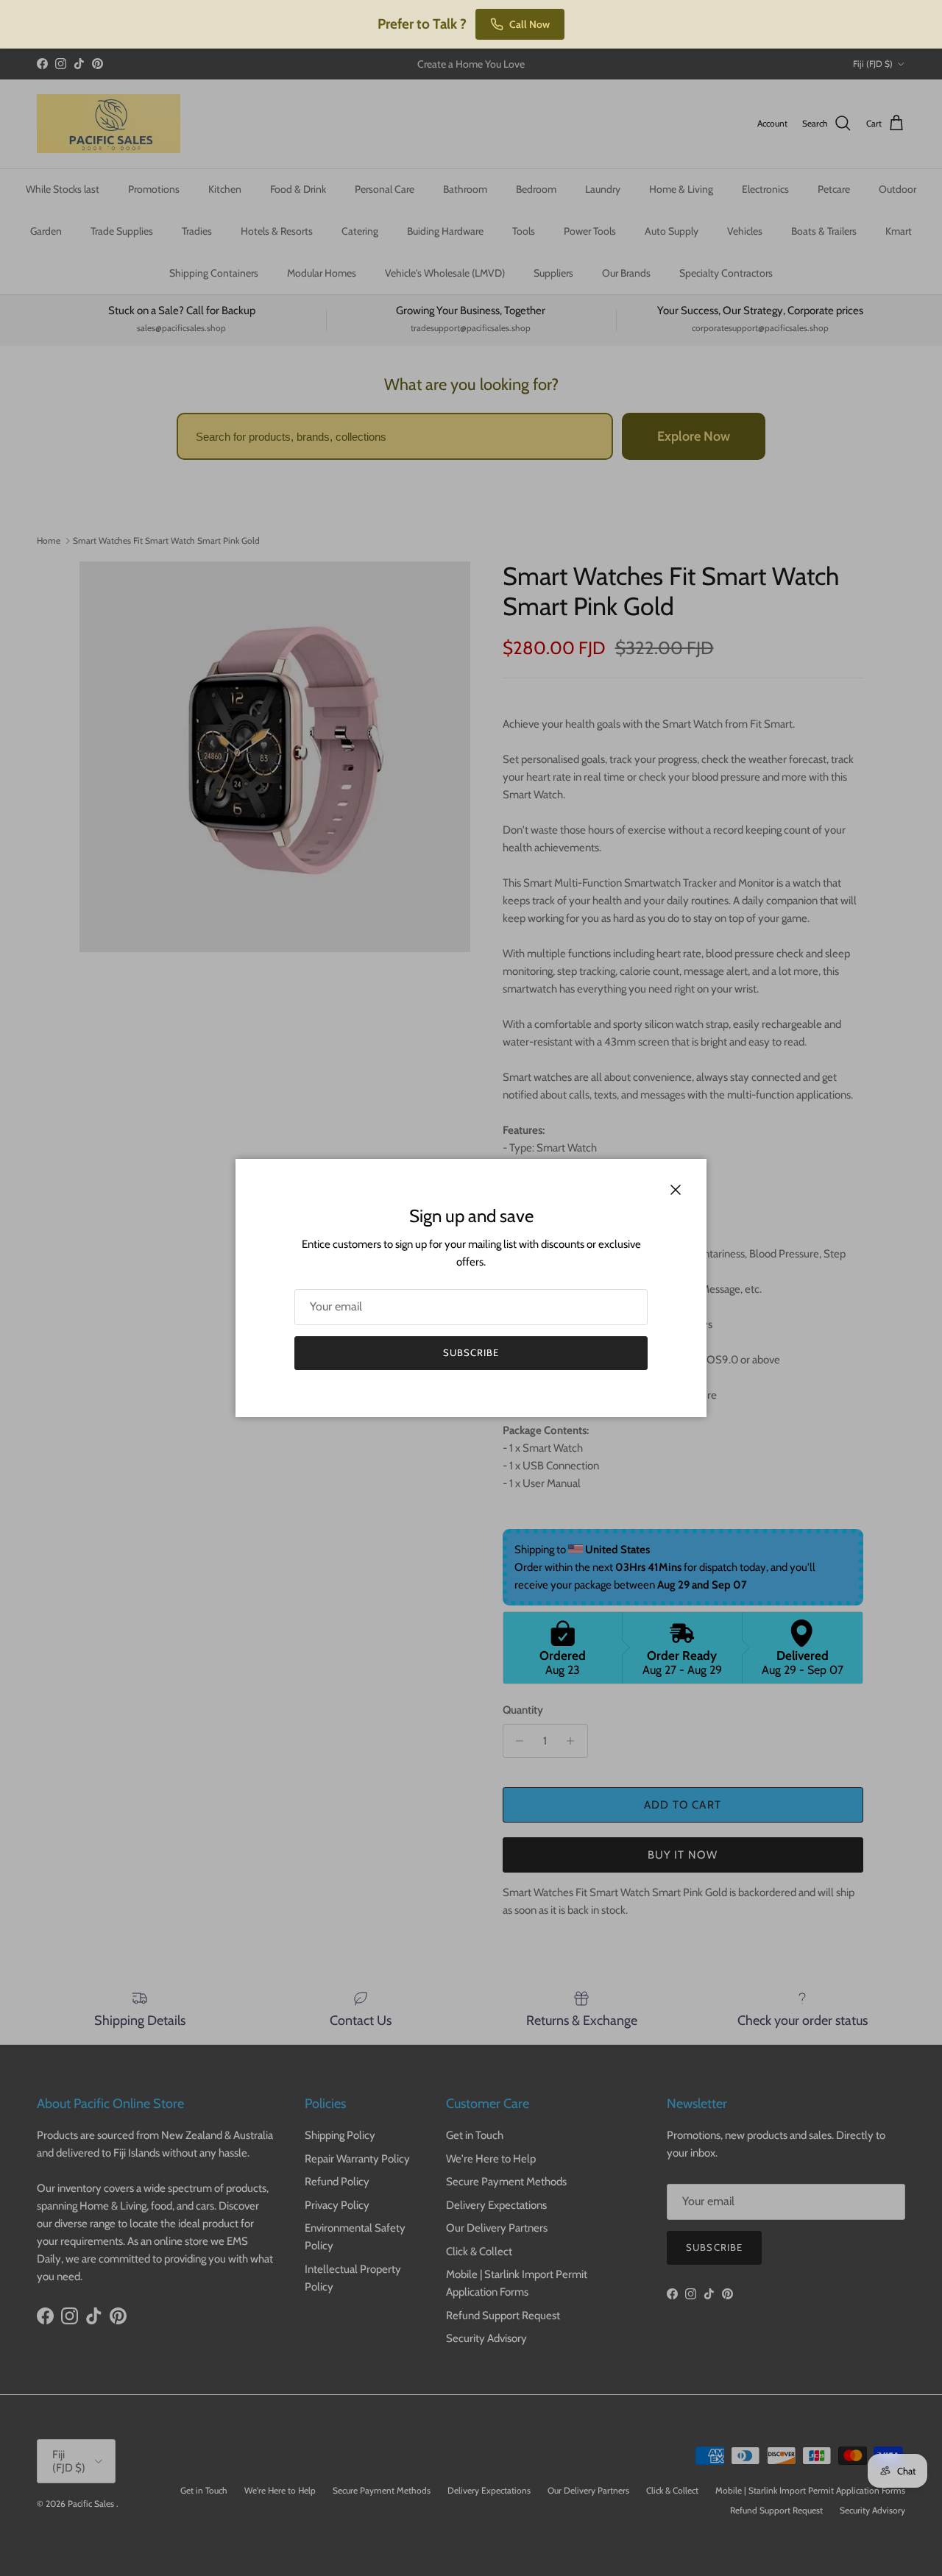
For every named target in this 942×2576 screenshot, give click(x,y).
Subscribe (471, 1352)
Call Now (530, 24)
